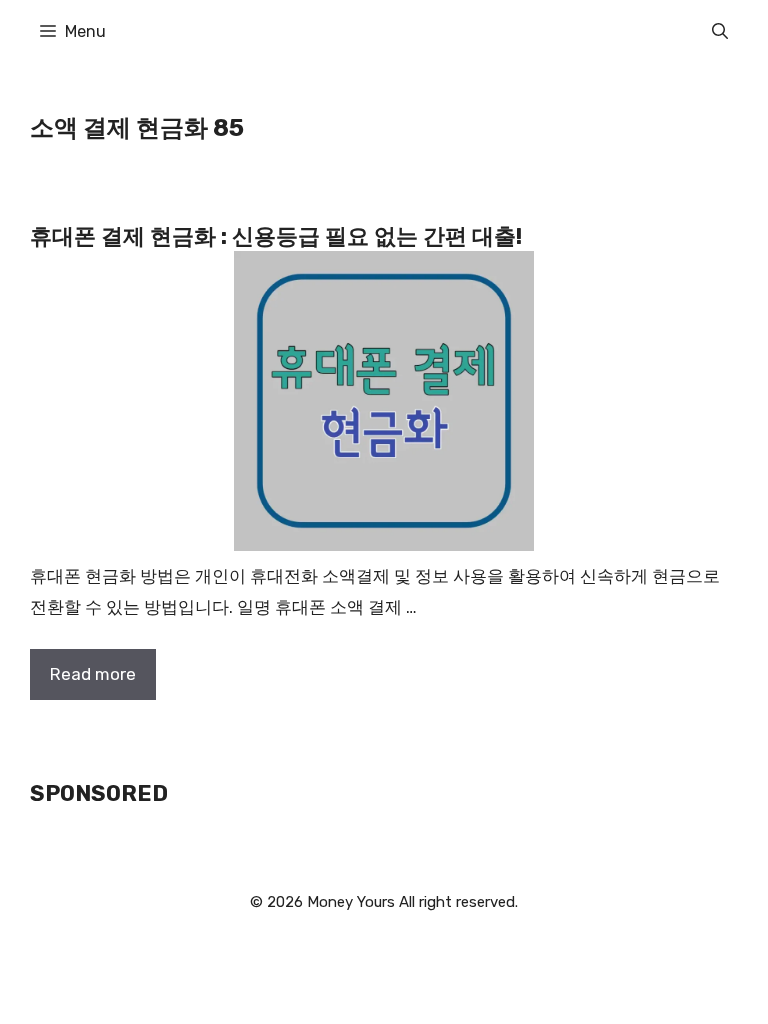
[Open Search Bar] (720, 32)
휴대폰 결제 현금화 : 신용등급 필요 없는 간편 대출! (276, 236)
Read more (93, 674)
